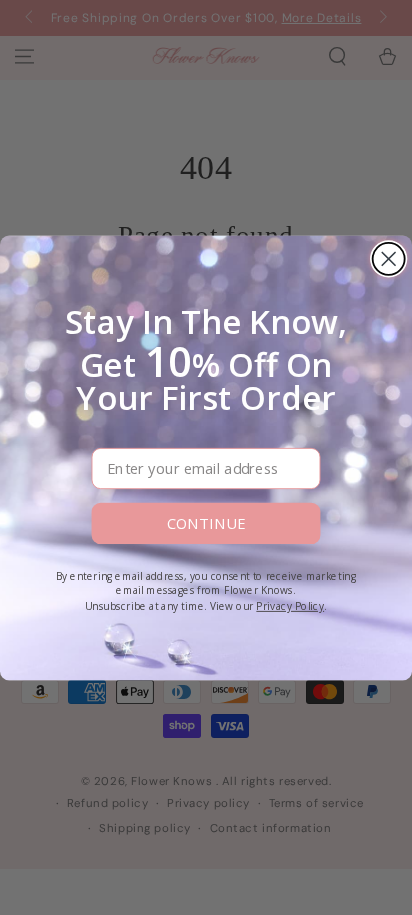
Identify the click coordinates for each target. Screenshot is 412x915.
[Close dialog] (389, 258)
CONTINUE (206, 523)
